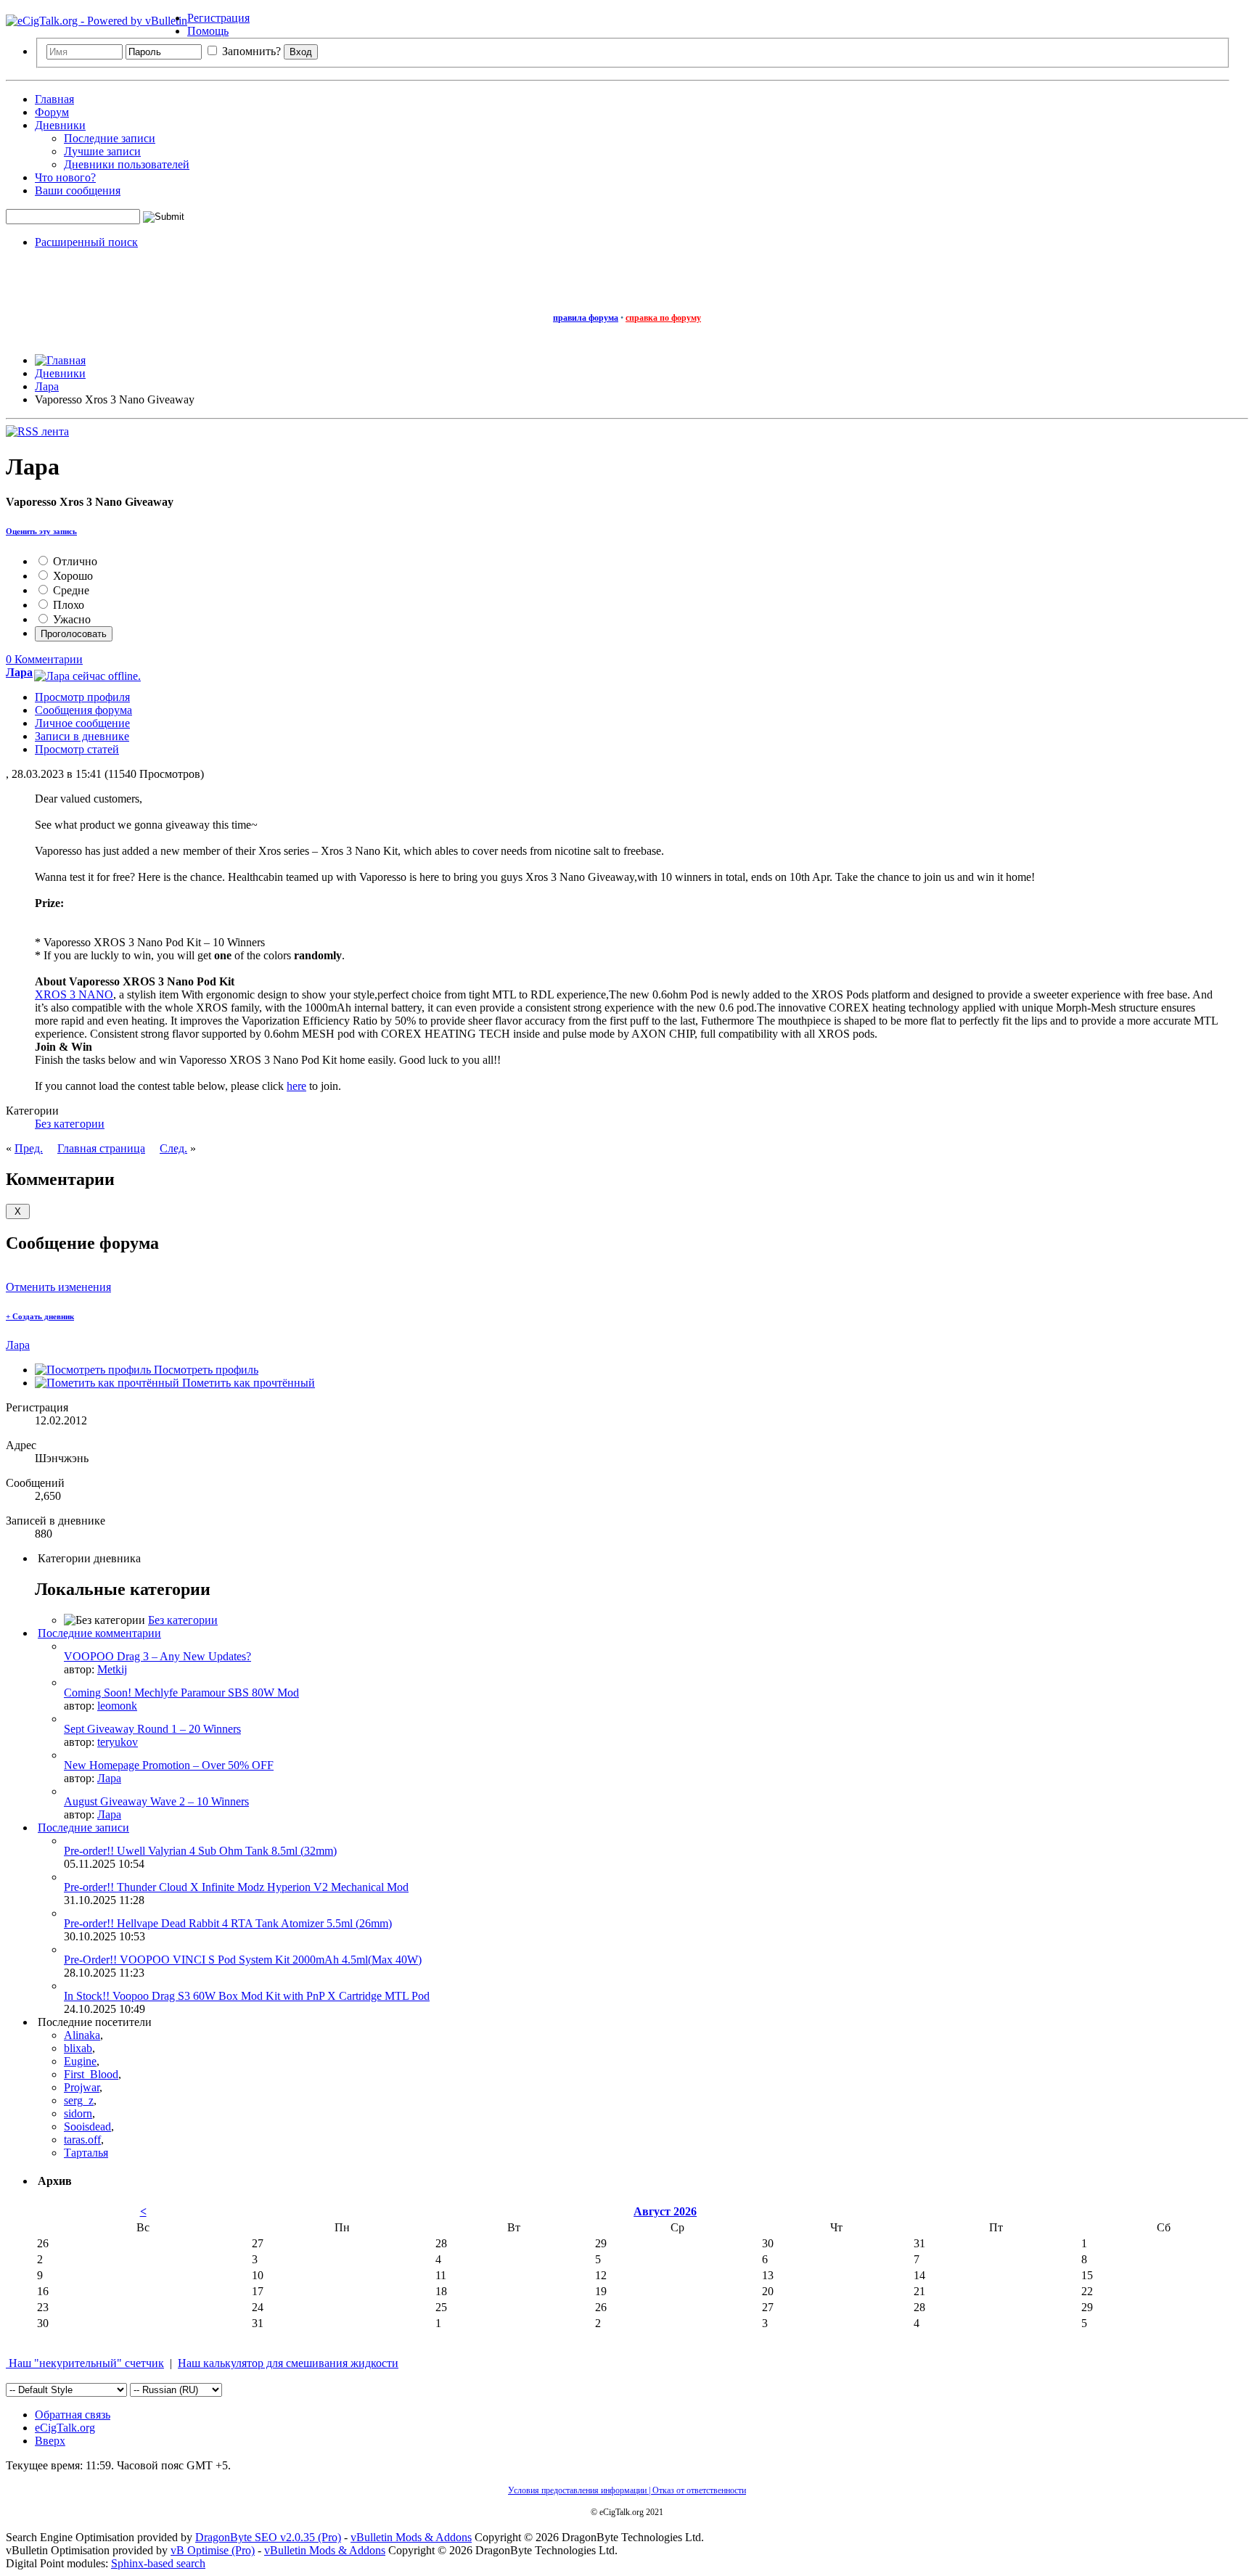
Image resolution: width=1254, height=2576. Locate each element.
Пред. (29, 1148)
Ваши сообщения (78, 190)
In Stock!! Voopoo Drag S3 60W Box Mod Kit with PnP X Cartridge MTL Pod (247, 1996)
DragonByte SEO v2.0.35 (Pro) (268, 2537)
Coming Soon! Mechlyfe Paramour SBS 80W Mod (181, 1693)
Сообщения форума (83, 710)
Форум (52, 112)
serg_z (79, 2100)
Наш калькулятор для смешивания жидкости (288, 2363)
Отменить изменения (58, 1287)
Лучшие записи (102, 151)
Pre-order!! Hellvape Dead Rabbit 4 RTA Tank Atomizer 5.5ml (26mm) (228, 1923)
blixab (78, 2048)
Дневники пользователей (127, 164)
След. (173, 1148)
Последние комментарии (99, 1633)
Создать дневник (40, 1316)
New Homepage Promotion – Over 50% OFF (169, 1765)
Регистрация (218, 18)
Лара (18, 1345)
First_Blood (91, 2074)
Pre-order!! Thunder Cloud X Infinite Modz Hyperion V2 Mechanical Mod (236, 1887)
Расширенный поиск (86, 242)
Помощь (208, 31)
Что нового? (65, 177)
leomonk (117, 1706)
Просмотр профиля (82, 697)
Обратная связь (73, 2415)
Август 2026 (665, 2211)
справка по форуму (663, 318)
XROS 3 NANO (74, 994)
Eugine (80, 2061)
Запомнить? (250, 51)
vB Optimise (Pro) (213, 2550)
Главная (54, 99)
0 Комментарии (44, 659)
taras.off (82, 2140)
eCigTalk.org (65, 2428)
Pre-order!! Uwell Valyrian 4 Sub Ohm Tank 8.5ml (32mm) (200, 1851)
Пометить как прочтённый (247, 1383)
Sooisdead (87, 2126)
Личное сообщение (82, 723)
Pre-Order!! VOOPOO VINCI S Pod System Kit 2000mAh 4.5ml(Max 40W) (243, 1960)
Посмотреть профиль (205, 1370)
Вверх (50, 2441)
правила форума (586, 318)
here (296, 1086)
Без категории (70, 1124)
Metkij (112, 1669)
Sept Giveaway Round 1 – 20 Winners (152, 1729)
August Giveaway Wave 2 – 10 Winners (156, 1801)
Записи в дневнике (82, 736)
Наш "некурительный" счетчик (85, 2363)
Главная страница (101, 1148)
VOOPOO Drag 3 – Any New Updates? (157, 1656)
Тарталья (86, 2153)
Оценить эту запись (41, 531)
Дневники (60, 125)
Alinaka (82, 2035)
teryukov (118, 1742)
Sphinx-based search (158, 2563)
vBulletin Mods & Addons (411, 2537)
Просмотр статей (77, 749)
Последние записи (110, 138)
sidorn (78, 2113)
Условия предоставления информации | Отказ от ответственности (627, 2490)
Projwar (82, 2087)
